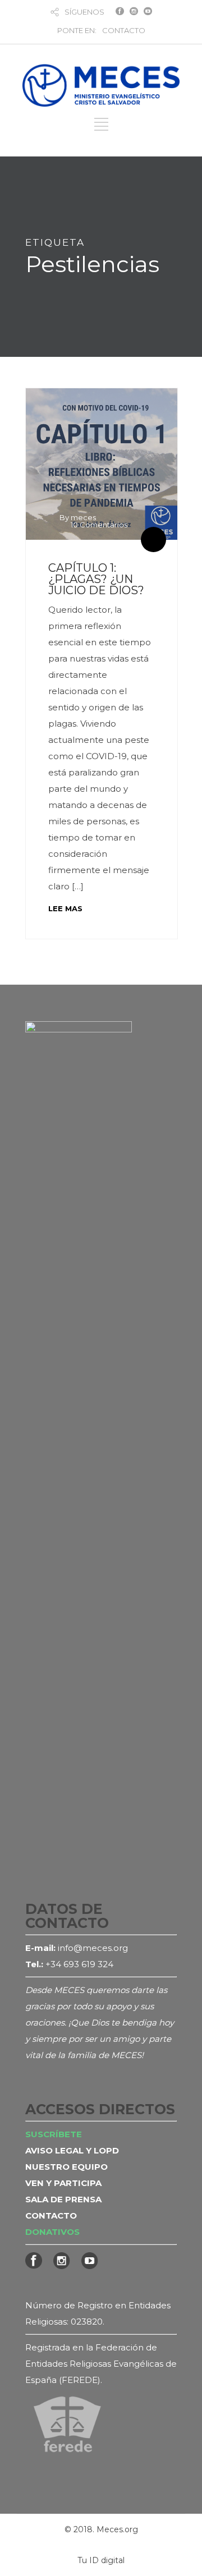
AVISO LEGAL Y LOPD (72, 2150)
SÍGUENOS (84, 12)
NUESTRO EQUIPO (66, 2167)
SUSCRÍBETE (54, 2134)
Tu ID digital (101, 2560)
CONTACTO (124, 30)
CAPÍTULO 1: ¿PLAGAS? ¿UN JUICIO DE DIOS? (96, 579)
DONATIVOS (52, 2232)
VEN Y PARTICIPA (63, 2183)
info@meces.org (93, 1948)
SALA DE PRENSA (63, 2199)
